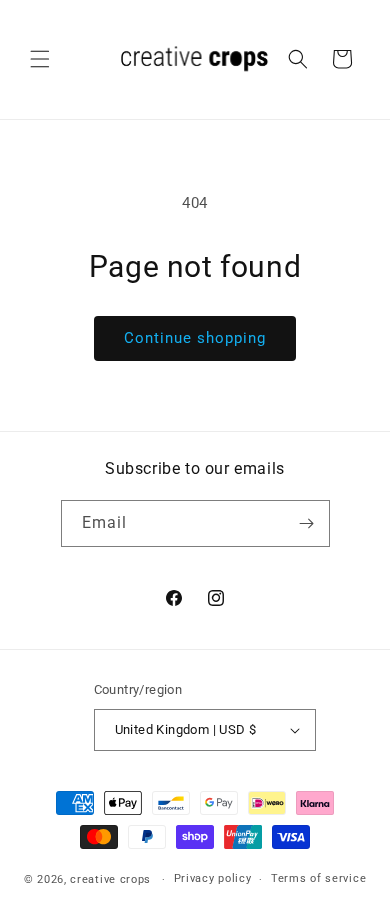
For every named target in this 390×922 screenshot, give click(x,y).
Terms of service (318, 878)
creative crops (110, 879)
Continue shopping (195, 338)
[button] (40, 59)
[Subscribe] (307, 523)
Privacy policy (213, 878)
